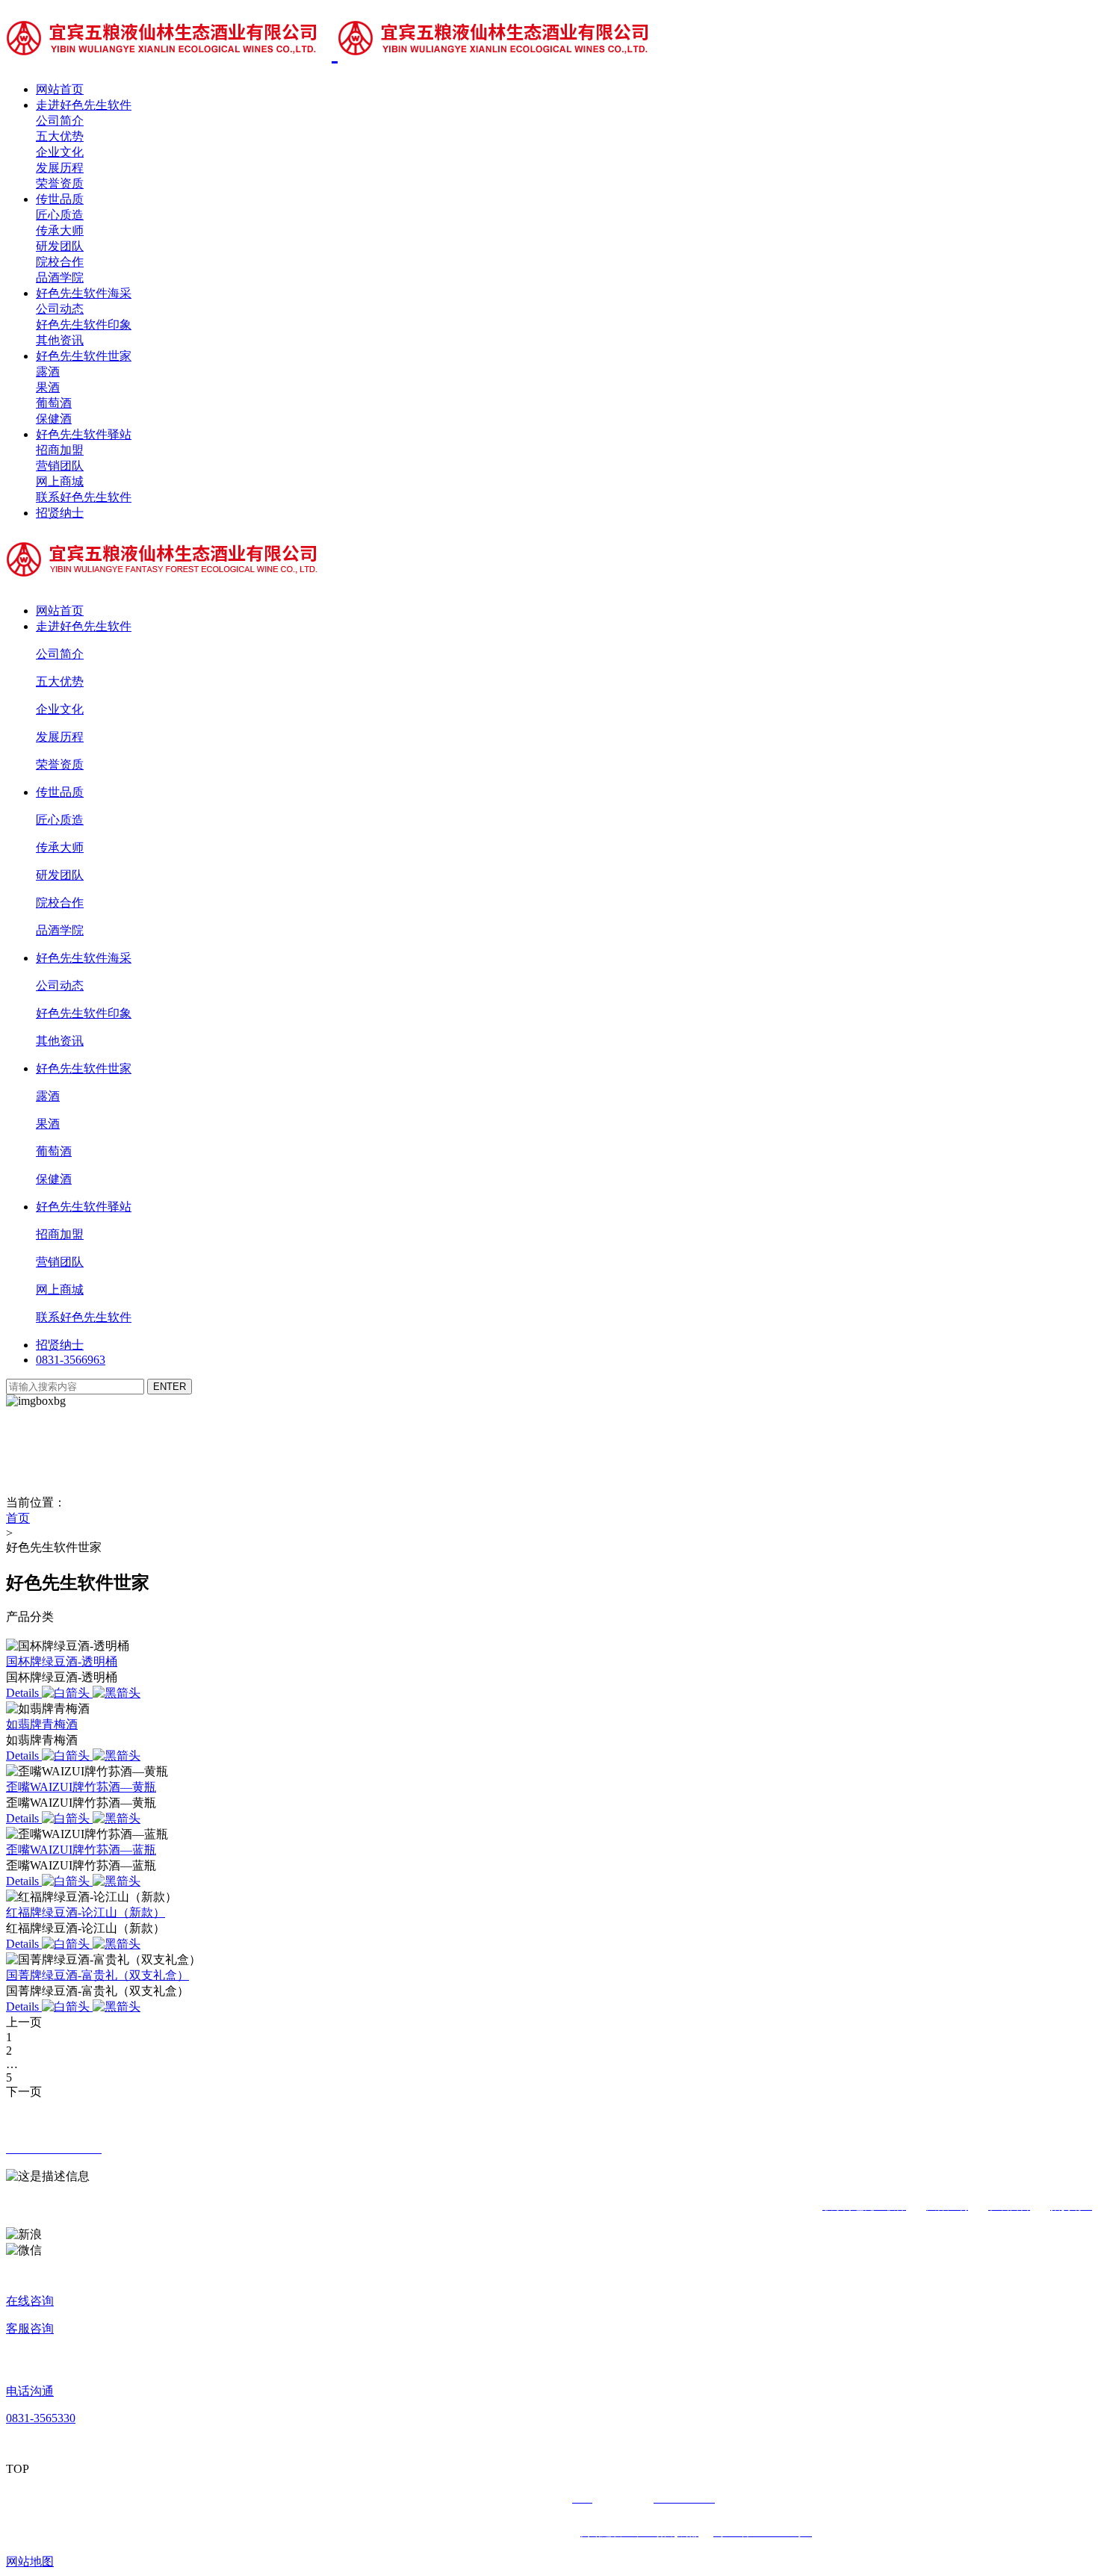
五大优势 (60, 136)
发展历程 (60, 168)
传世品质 (60, 199)
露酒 (48, 372)
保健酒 (54, 419)
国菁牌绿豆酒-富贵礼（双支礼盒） (97, 1975)
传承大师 (60, 230)
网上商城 (60, 481)
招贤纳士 (60, 513)
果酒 (48, 387)
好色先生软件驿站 (84, 434)
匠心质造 (60, 215)
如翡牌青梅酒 (42, 1724)
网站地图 (30, 2561)
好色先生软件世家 (84, 356)
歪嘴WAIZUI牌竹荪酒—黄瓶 (81, 1787)
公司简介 (60, 121)
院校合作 (60, 262)
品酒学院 (60, 277)
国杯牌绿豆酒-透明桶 (62, 1661)
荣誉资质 (60, 183)
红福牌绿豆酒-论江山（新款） (86, 1912)
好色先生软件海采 (84, 293)
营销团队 (60, 466)
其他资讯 (60, 340)
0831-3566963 (71, 1360)
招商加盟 (60, 450)
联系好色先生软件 (84, 497)
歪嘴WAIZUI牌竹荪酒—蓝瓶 (81, 1850)
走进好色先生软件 (84, 105)
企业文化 (60, 152)
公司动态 (60, 309)
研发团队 (60, 246)
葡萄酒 (54, 403)
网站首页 (60, 89)
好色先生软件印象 (84, 325)
